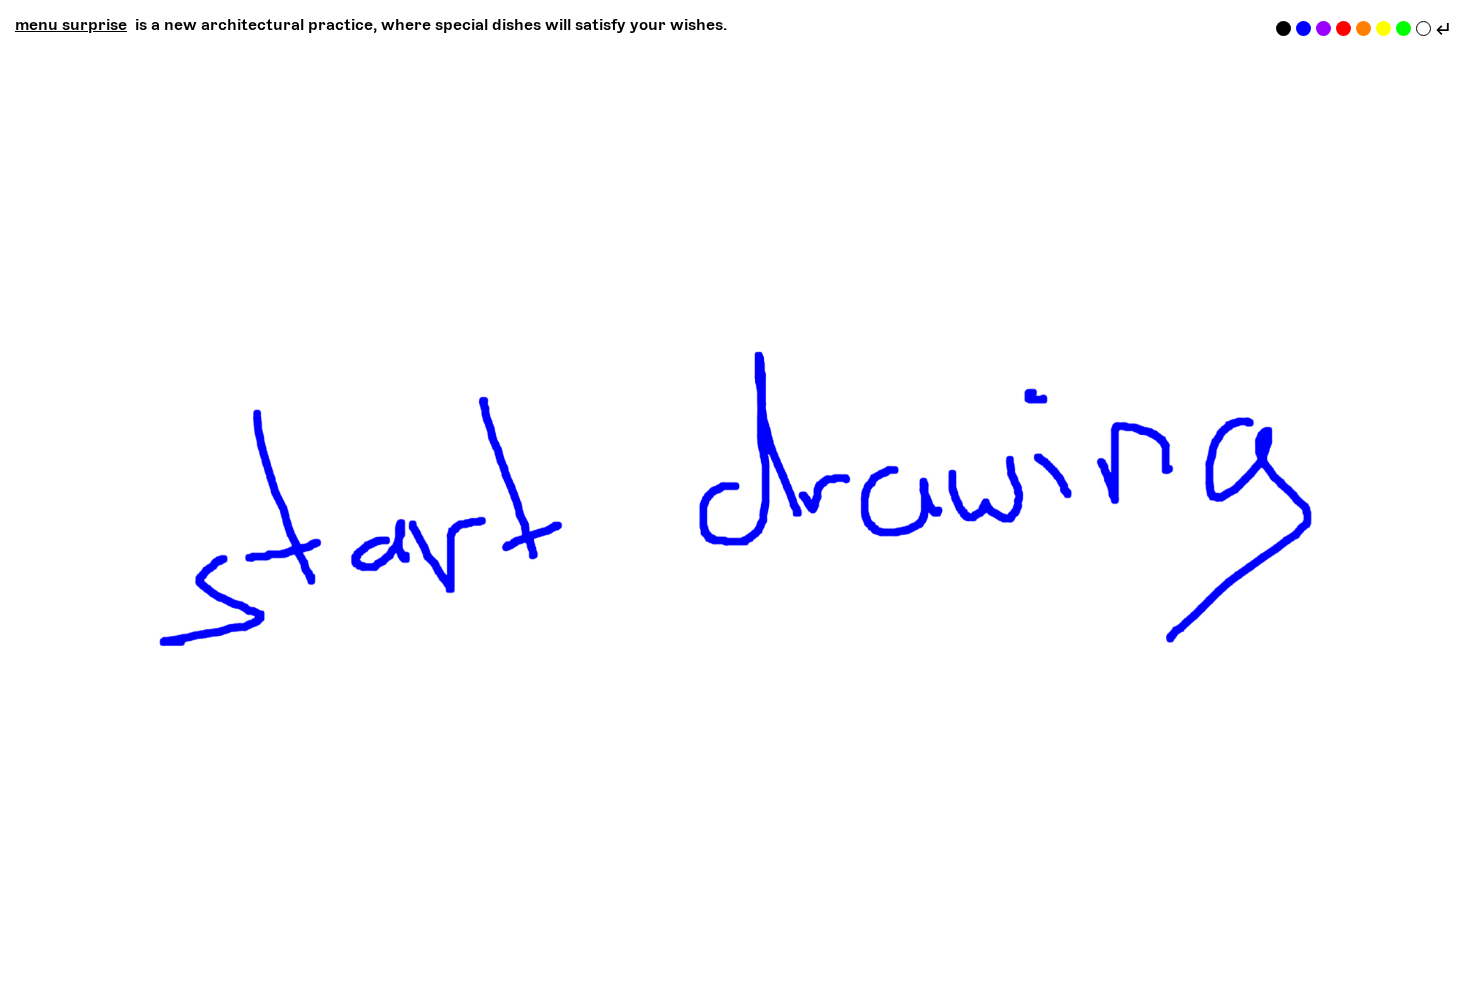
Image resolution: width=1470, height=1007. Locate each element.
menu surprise (71, 25)
